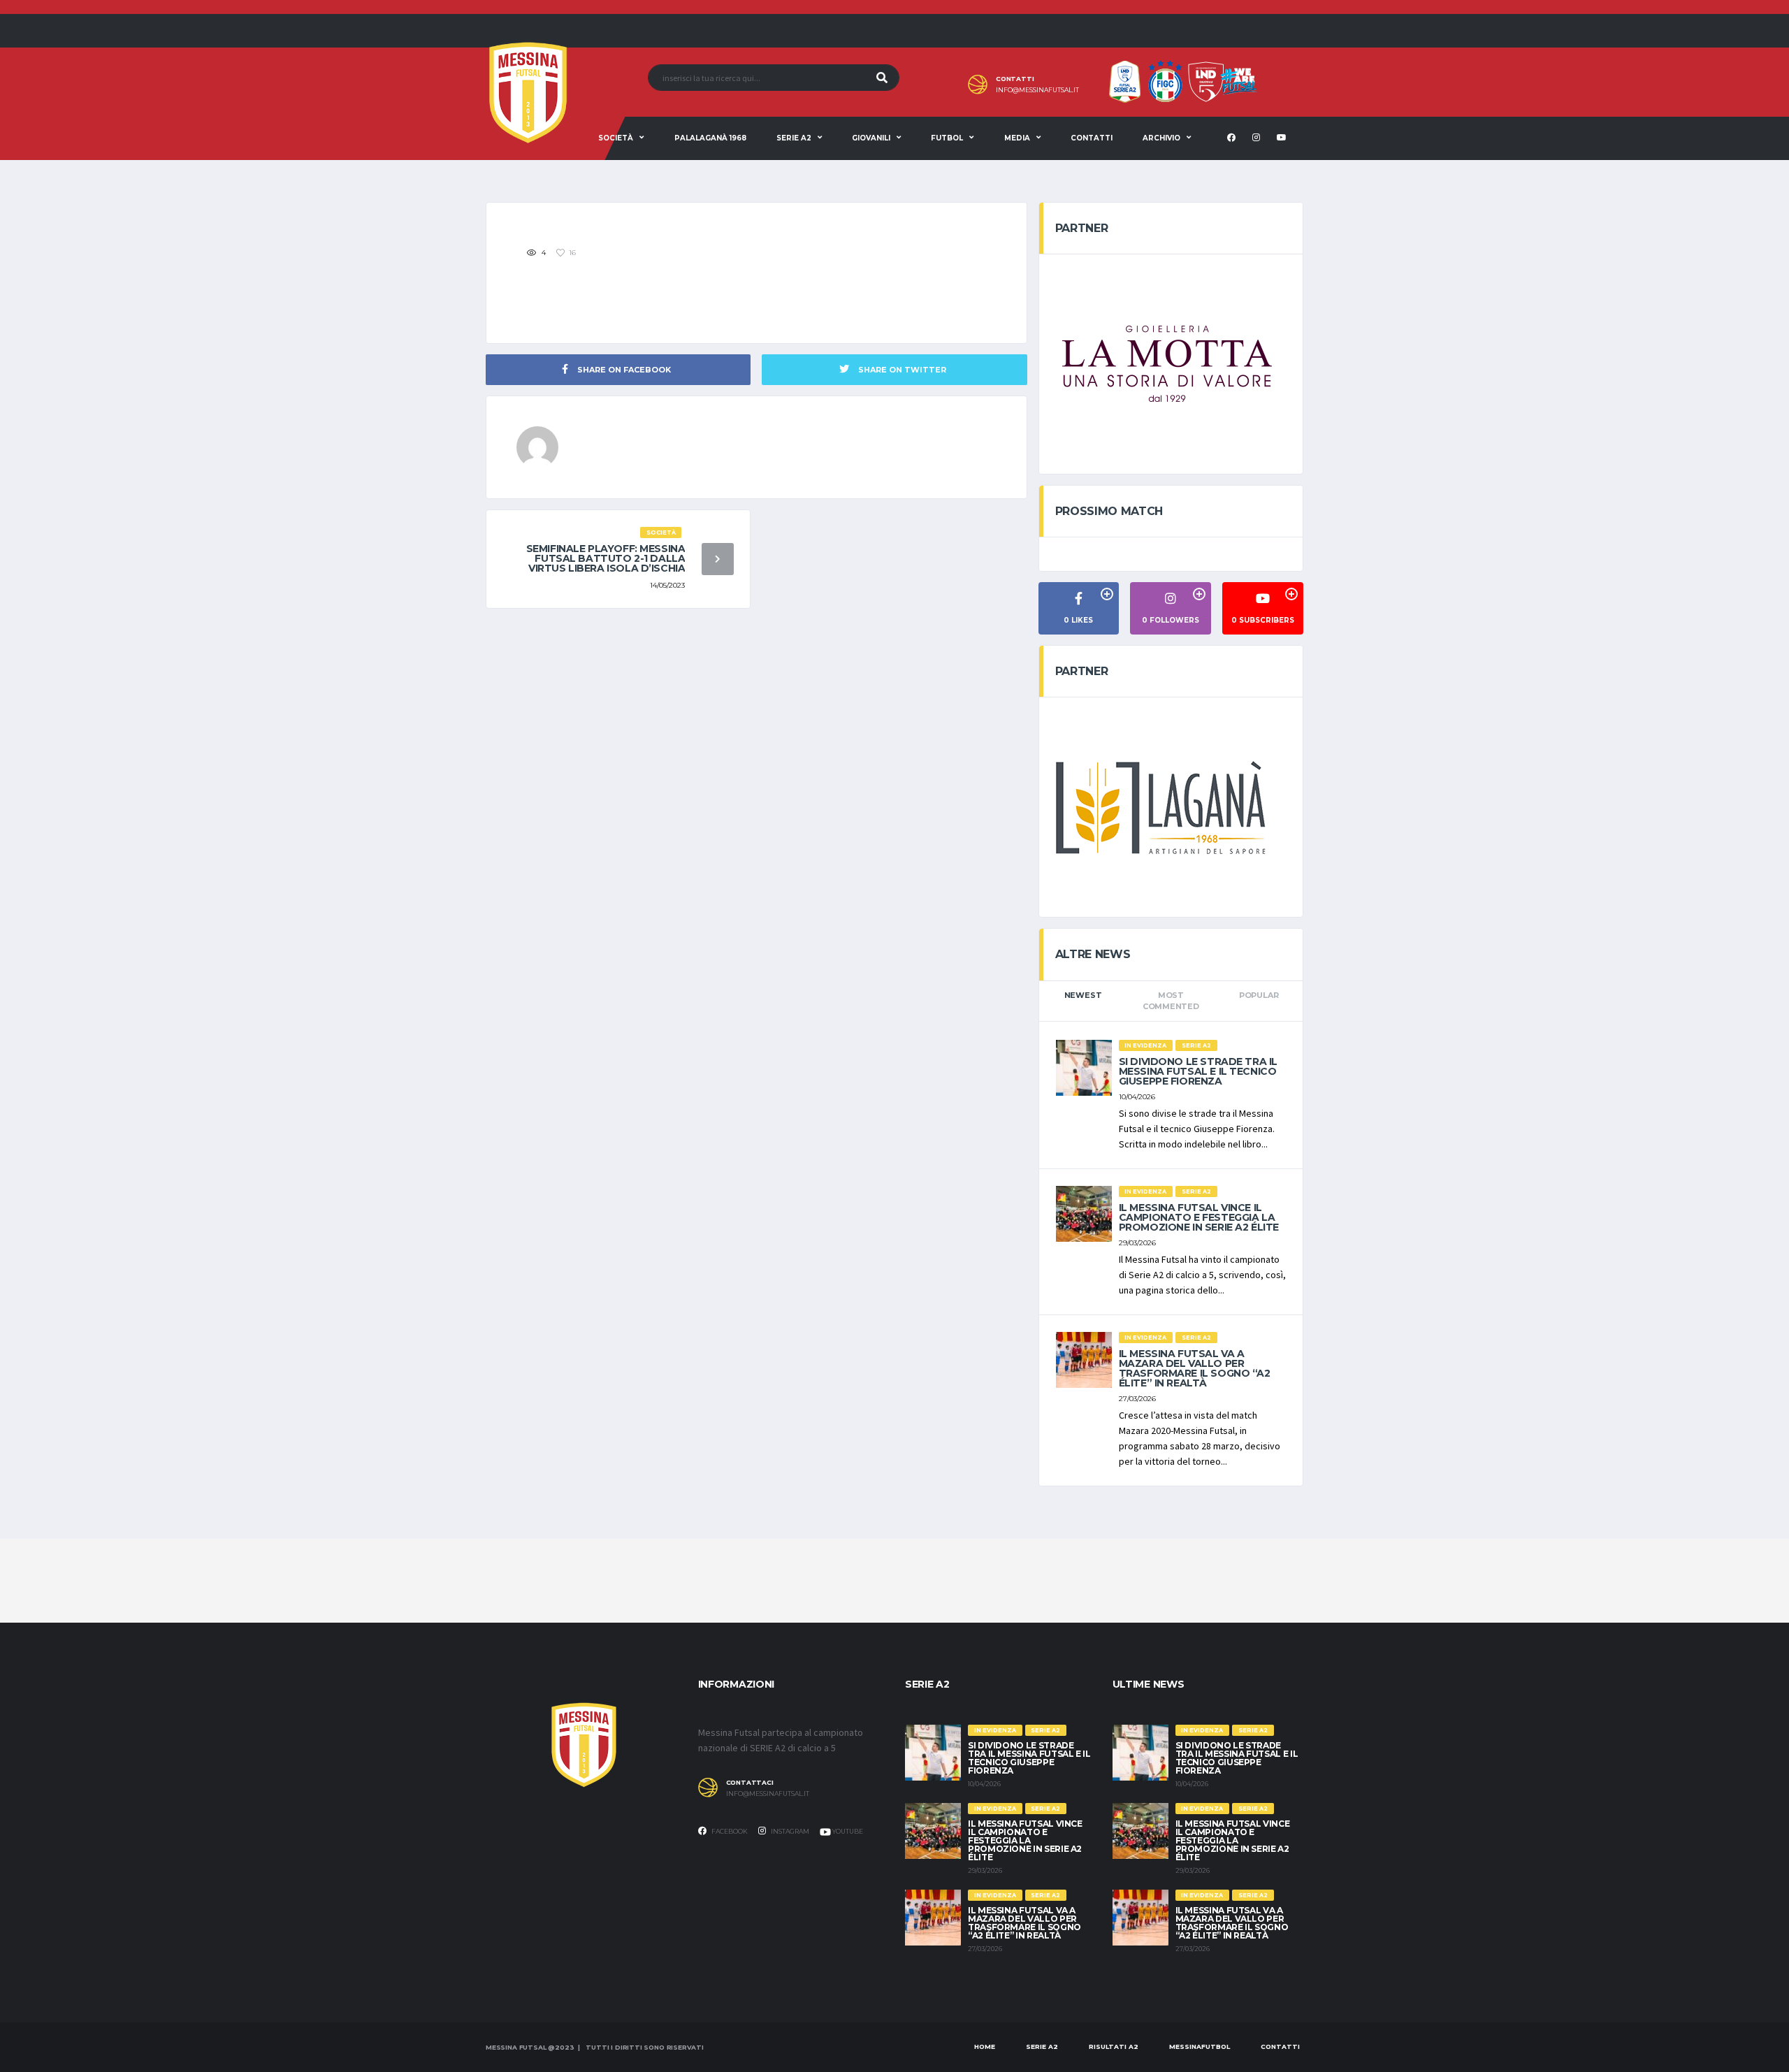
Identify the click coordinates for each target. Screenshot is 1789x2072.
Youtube (847, 1831)
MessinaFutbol (1200, 2046)
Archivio (1161, 138)
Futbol (947, 138)
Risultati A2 (1114, 2046)
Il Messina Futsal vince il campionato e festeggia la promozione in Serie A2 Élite (1199, 1217)
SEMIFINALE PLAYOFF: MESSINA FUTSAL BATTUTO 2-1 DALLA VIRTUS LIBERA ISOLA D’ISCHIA (606, 558)
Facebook (729, 1831)
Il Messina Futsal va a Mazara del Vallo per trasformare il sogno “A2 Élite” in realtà (1195, 1368)
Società (616, 138)
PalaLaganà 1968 (710, 138)
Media (1017, 138)
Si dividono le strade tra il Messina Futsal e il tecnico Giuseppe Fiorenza (1198, 1071)
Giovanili (871, 138)
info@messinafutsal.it (1037, 90)
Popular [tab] (1259, 995)
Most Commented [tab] (1171, 1001)
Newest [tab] (1083, 995)
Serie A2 (794, 138)
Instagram (789, 1831)
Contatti (1092, 138)
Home (985, 2046)
